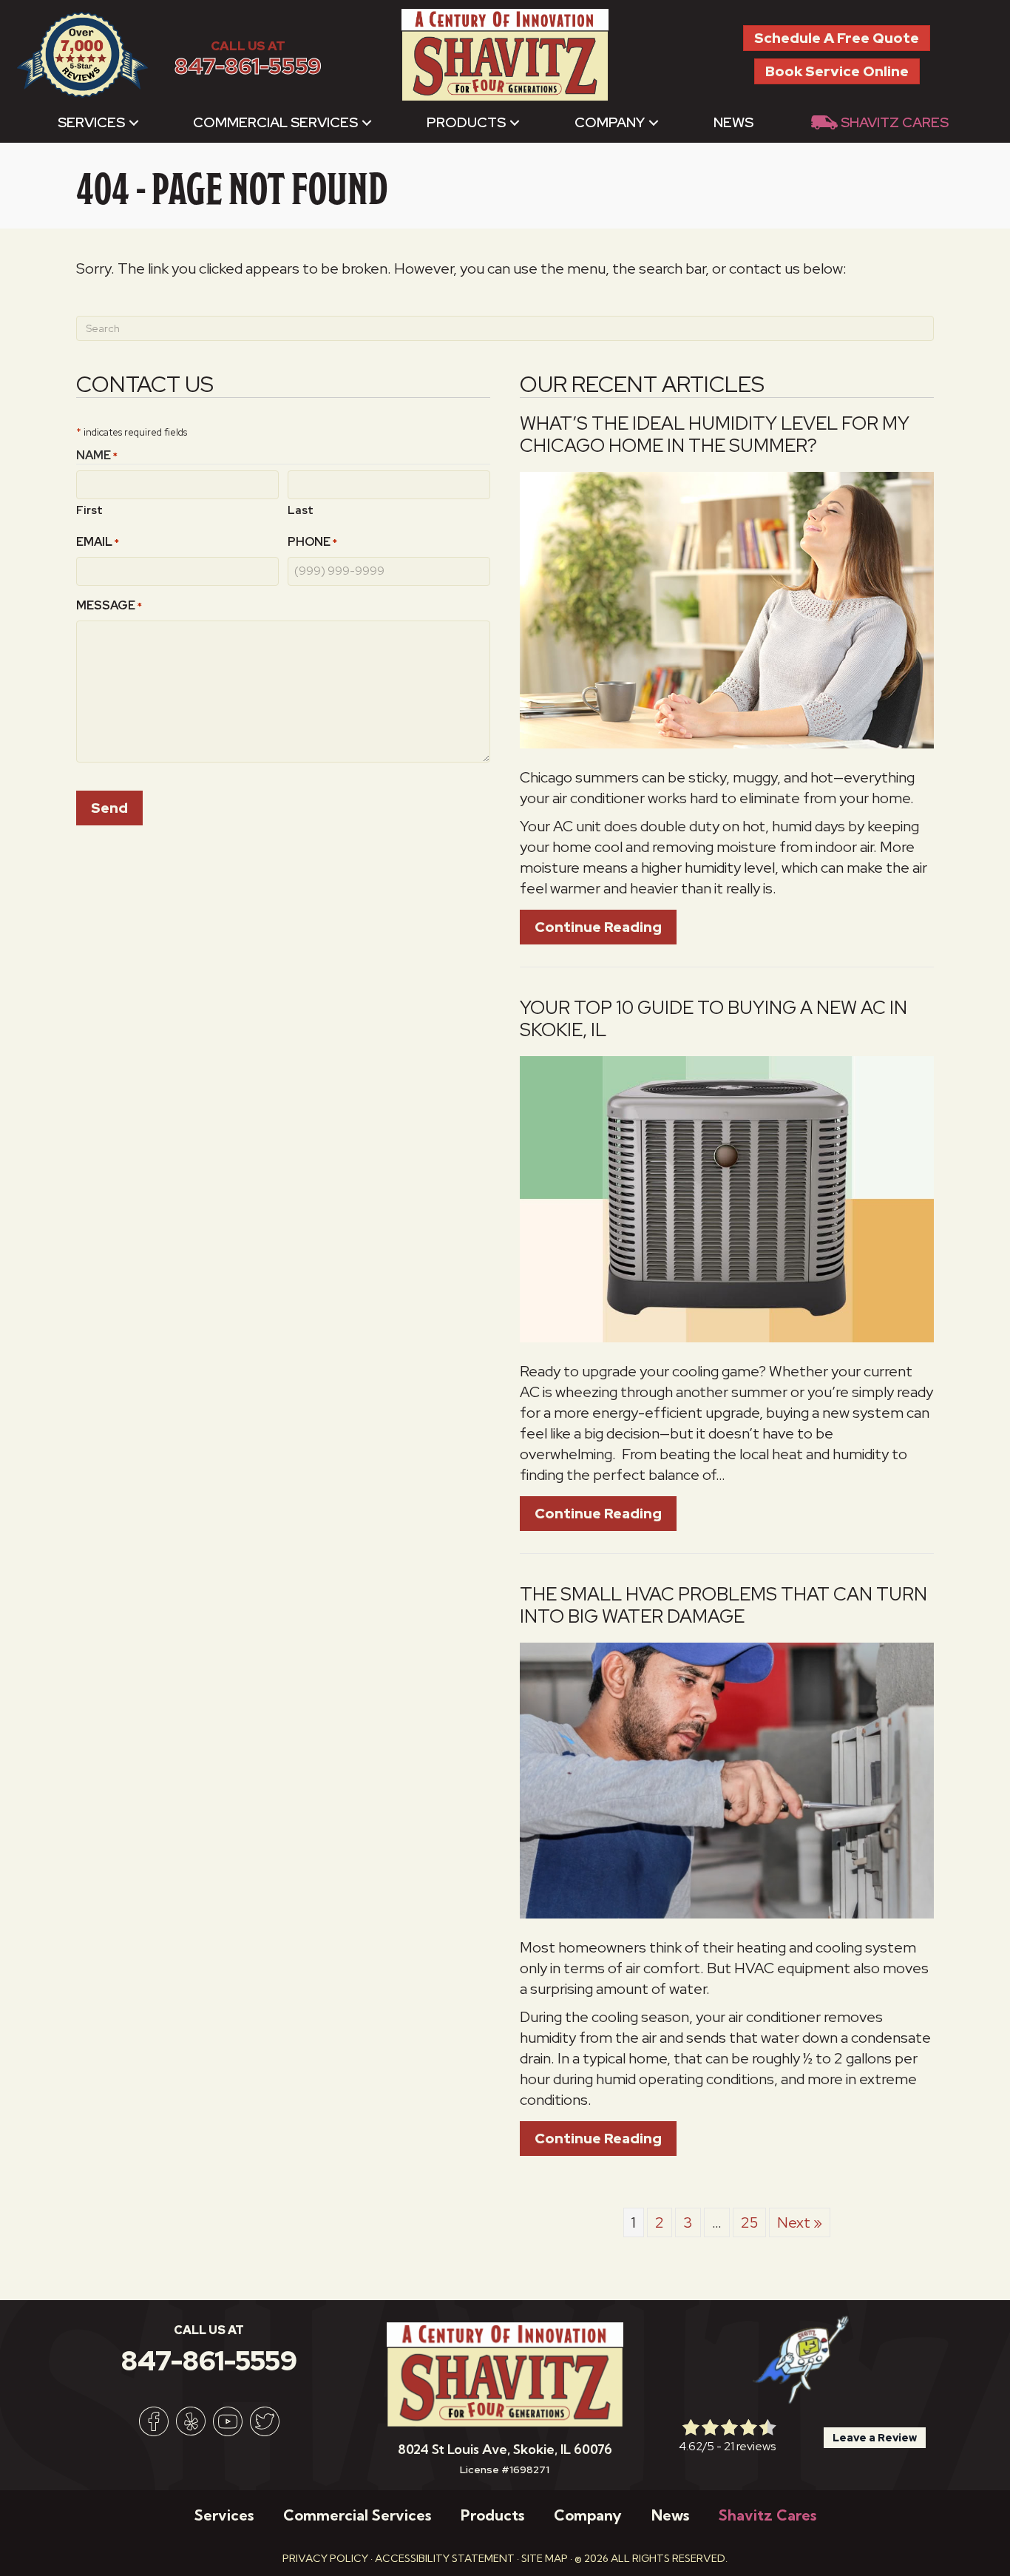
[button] (134, 122)
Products (466, 122)
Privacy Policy (325, 2558)
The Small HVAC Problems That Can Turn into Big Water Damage (723, 1605)
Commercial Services (275, 122)
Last (301, 510)
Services (91, 122)
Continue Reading (606, 927)
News (733, 122)
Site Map (545, 2558)
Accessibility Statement (445, 2558)
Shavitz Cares (895, 122)
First (89, 510)
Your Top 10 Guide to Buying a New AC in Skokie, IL (714, 1019)
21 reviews (750, 2446)
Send (109, 808)
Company (610, 122)
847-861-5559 (248, 66)
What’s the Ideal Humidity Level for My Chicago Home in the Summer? (715, 435)
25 (749, 2222)
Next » (800, 2222)
